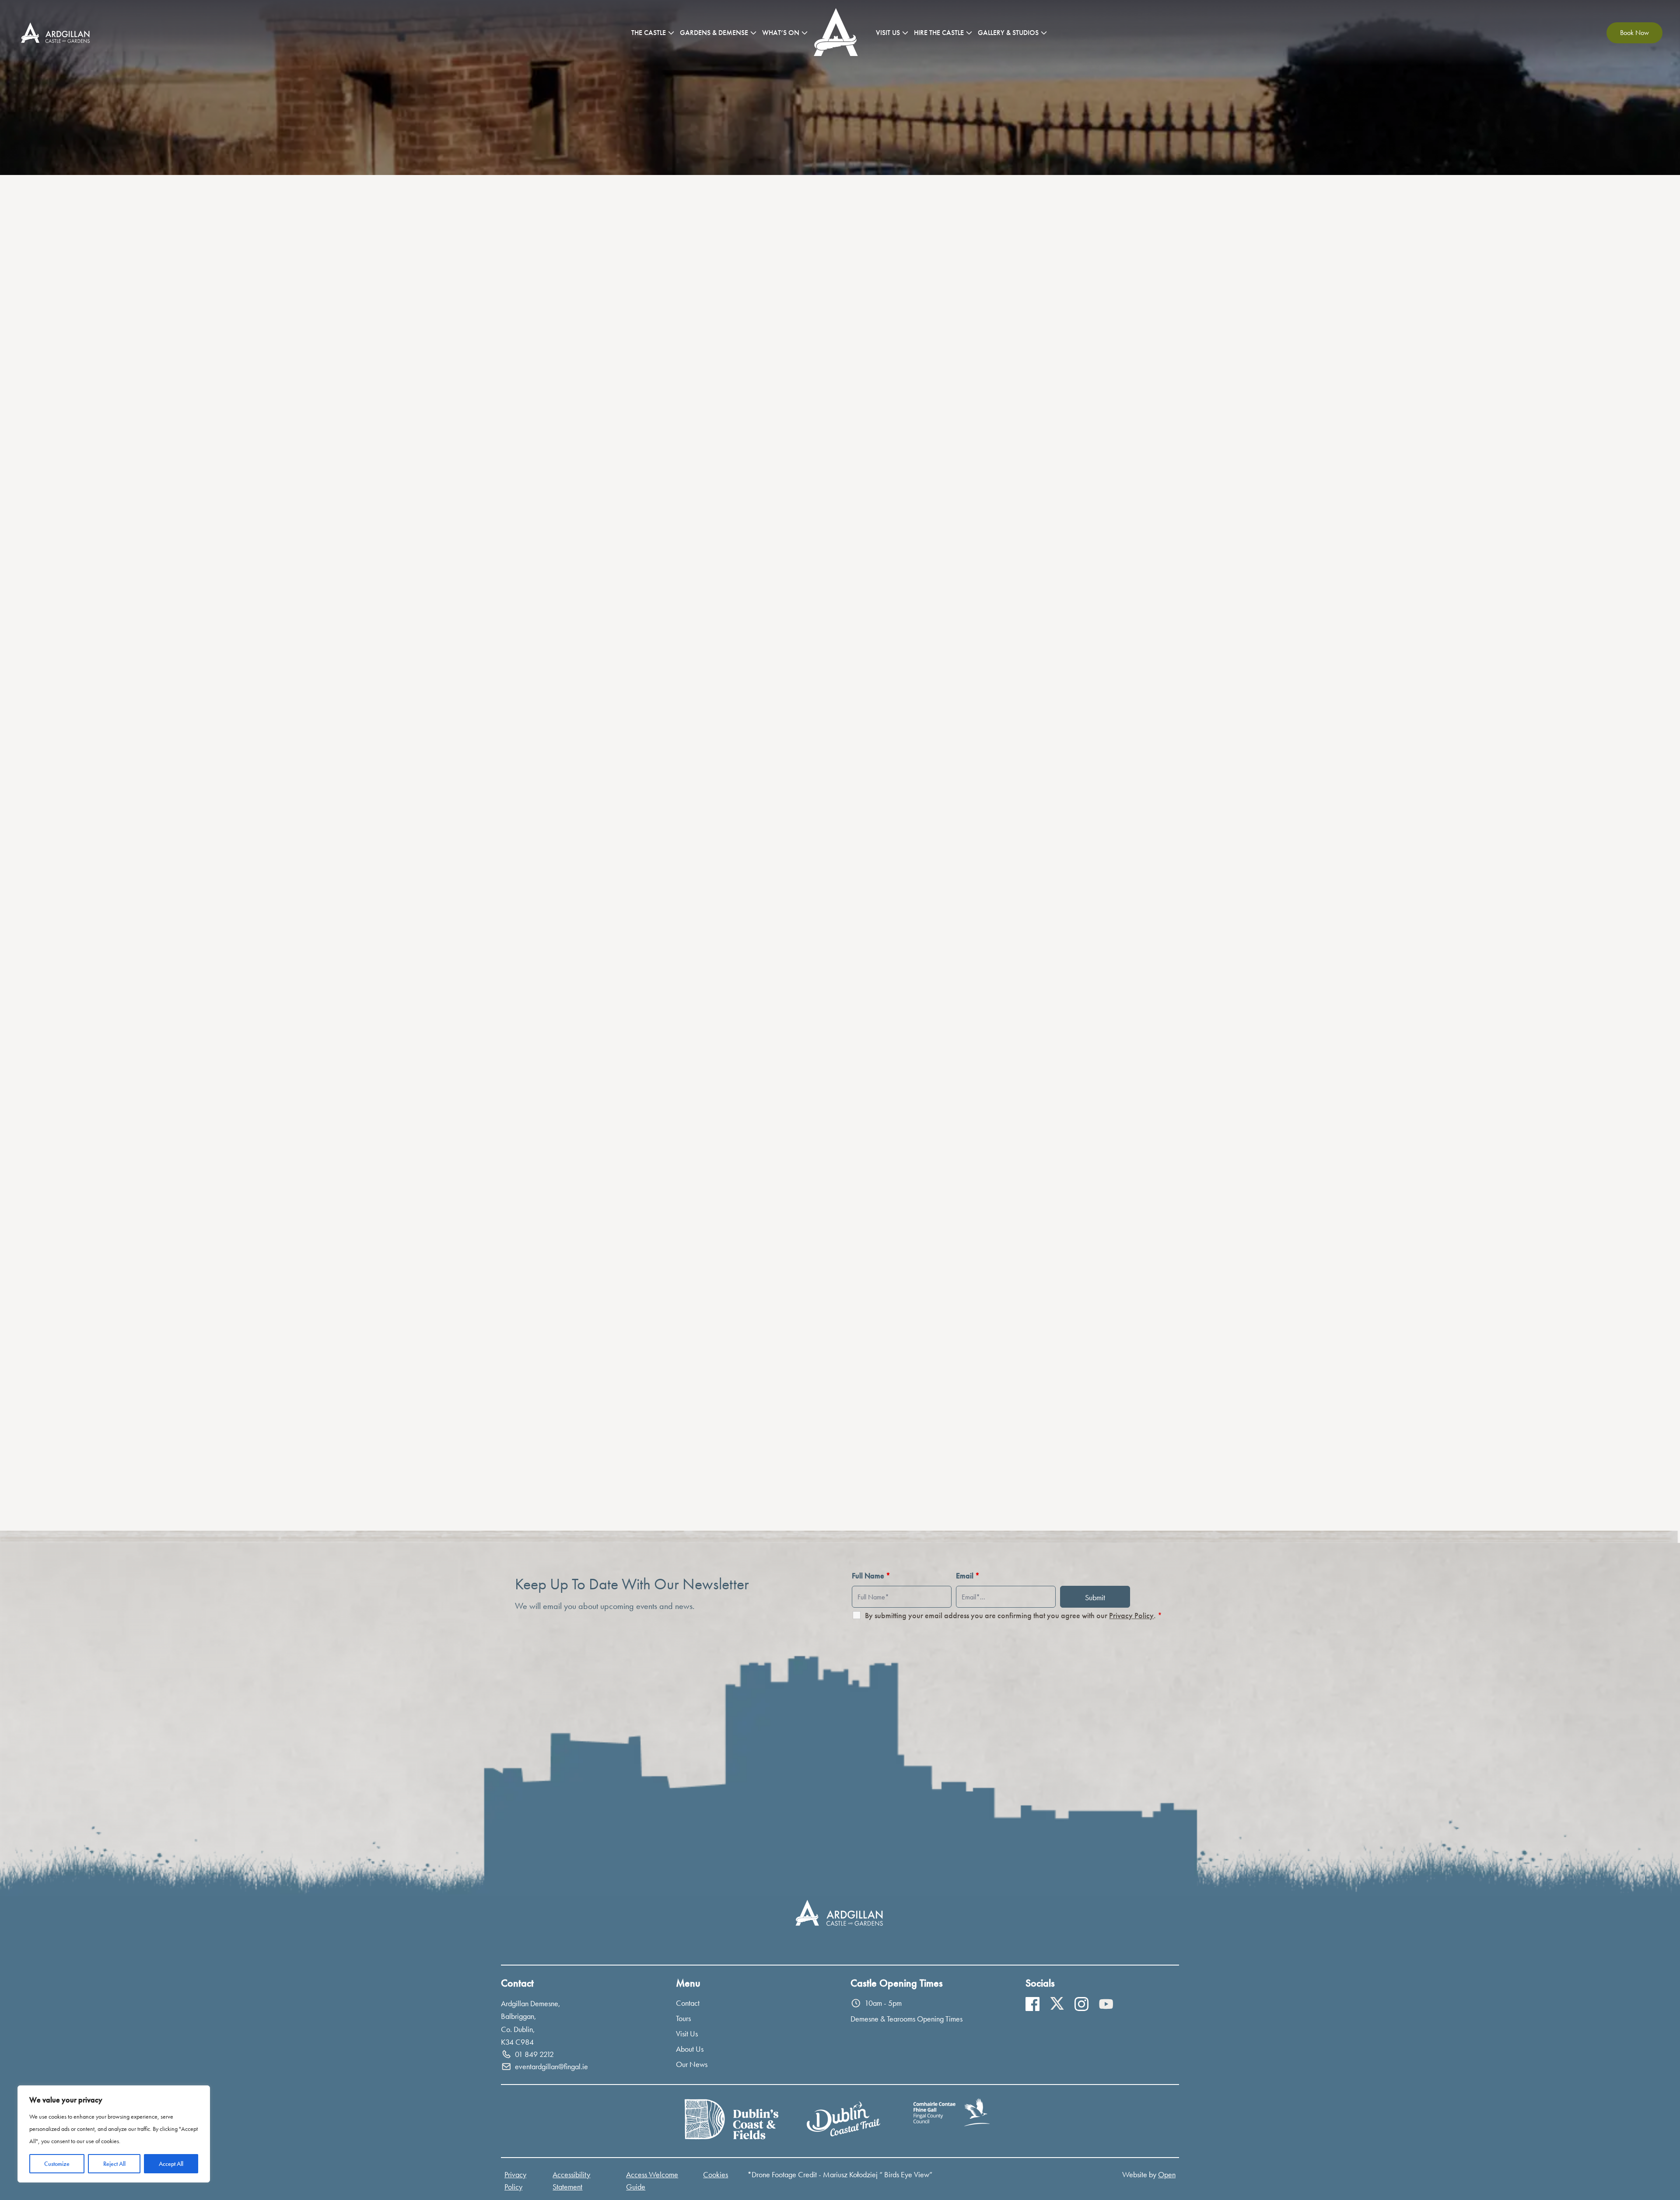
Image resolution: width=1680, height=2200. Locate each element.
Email (968, 1576)
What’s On (781, 33)
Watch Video (1260, 1268)
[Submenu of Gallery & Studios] (1044, 33)
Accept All (171, 2164)
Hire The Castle (939, 33)
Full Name (871, 1576)
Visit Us (888, 33)
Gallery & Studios (1008, 33)
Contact (688, 2003)
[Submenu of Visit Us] (905, 33)
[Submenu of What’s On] (805, 33)
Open (1167, 2174)
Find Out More (596, 950)
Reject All (114, 2164)
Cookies (716, 2174)
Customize (57, 2164)
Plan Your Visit (82, 1306)
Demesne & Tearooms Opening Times (906, 2019)
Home (838, 33)
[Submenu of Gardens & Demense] (753, 33)
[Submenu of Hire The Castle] (969, 33)
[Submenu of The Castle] (671, 33)
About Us (690, 2049)
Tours (683, 2018)
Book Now (1634, 33)
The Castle (649, 33)
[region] (114, 2134)
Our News (692, 2064)
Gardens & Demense (714, 33)
